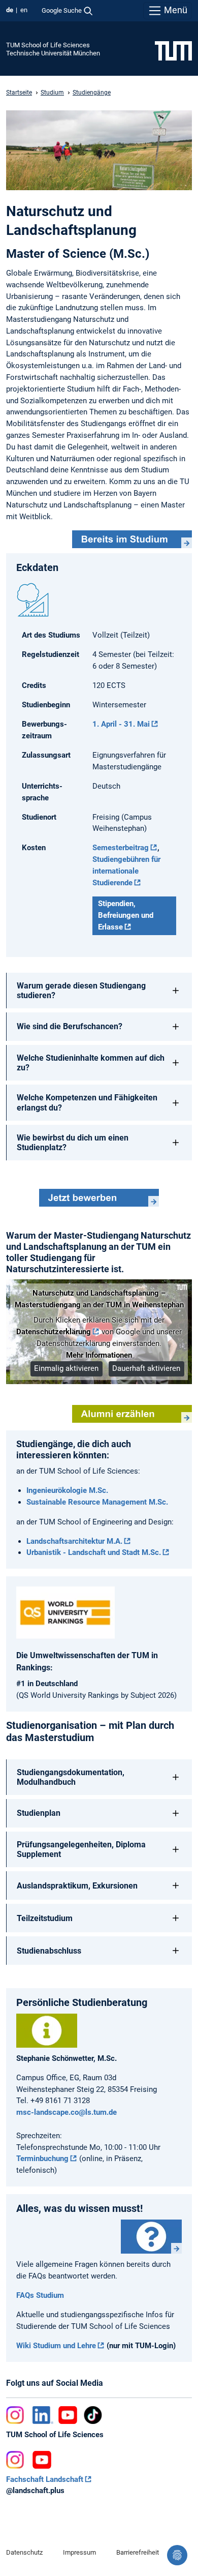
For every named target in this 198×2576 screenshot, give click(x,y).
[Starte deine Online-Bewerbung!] (99, 1198)
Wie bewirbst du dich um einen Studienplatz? (73, 1143)
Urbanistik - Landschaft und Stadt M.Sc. (94, 1552)
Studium (52, 93)
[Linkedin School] (43, 2415)
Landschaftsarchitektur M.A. (74, 1541)
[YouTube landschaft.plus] (42, 2460)
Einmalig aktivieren (66, 1368)
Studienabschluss (49, 1951)
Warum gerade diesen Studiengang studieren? (81, 991)
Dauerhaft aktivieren (146, 1368)
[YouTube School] (68, 2415)
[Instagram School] (17, 2415)
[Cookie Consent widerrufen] (177, 2555)
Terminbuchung (42, 2159)
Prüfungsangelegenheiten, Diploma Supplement (81, 1849)
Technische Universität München (53, 53)
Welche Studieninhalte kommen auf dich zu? (91, 1063)
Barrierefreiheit (138, 2552)
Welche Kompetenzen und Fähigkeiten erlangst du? (87, 1102)
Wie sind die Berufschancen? (70, 1026)
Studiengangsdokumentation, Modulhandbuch (71, 1777)
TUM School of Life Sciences (48, 45)
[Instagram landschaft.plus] (17, 2460)
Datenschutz (24, 2552)
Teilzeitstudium (45, 1918)
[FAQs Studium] (151, 2237)
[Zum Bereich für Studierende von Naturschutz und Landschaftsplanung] (132, 540)
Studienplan (39, 1813)
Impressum (79, 2552)
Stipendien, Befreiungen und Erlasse (126, 915)
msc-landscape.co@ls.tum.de (67, 2112)
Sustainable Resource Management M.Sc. (97, 1502)
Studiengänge (92, 93)
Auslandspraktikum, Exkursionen (77, 1886)
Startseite (19, 93)
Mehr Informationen (99, 1355)
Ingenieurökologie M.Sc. (67, 1490)
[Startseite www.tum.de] (173, 50)
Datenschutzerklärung (54, 1332)
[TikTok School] (93, 2415)
